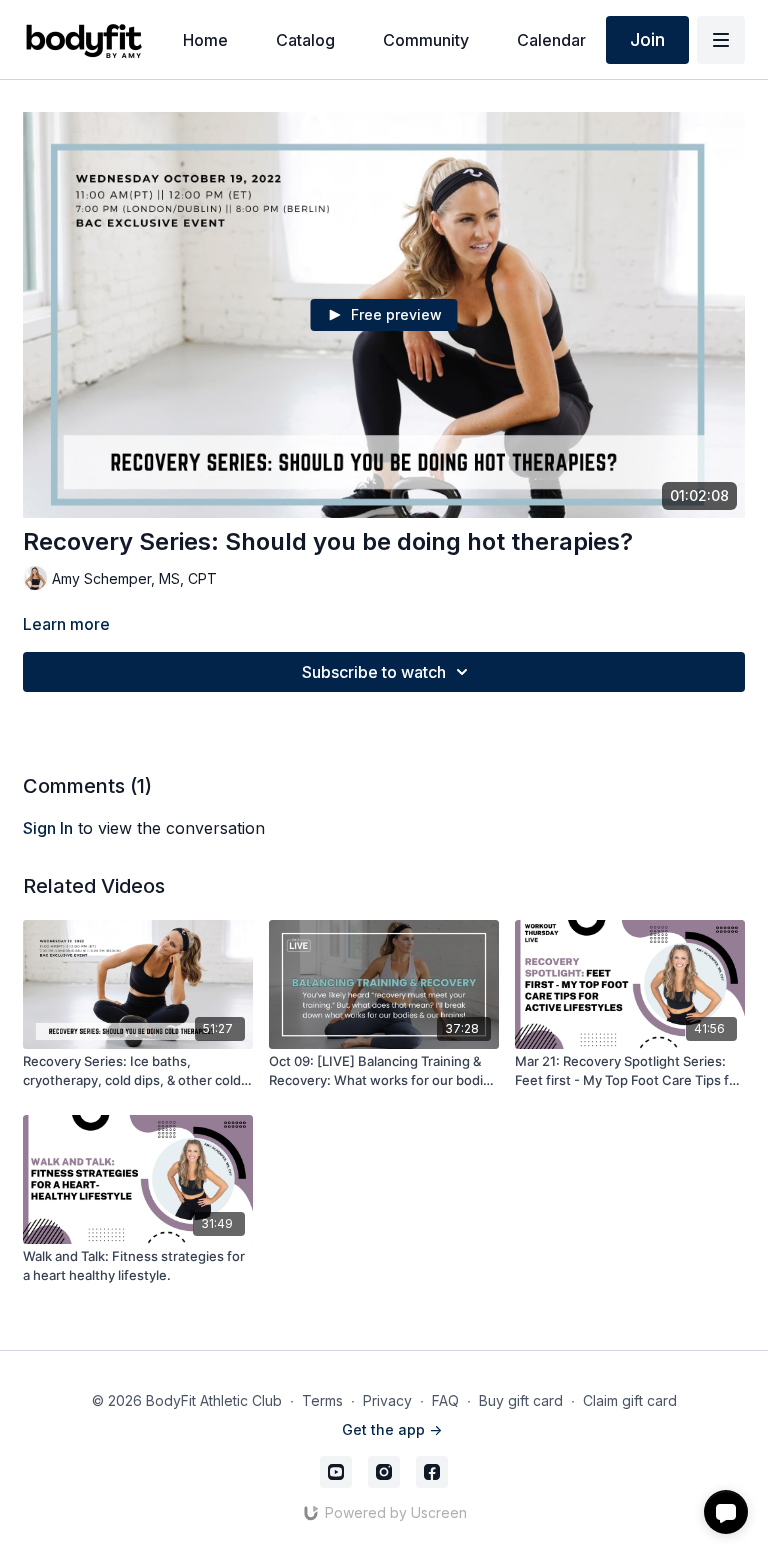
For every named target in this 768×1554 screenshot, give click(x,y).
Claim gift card (630, 1400)
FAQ (445, 1400)
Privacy (387, 1400)
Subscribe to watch (374, 672)
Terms (322, 1400)
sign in (48, 828)
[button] (726, 1512)
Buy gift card (521, 1400)
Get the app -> (392, 1429)
